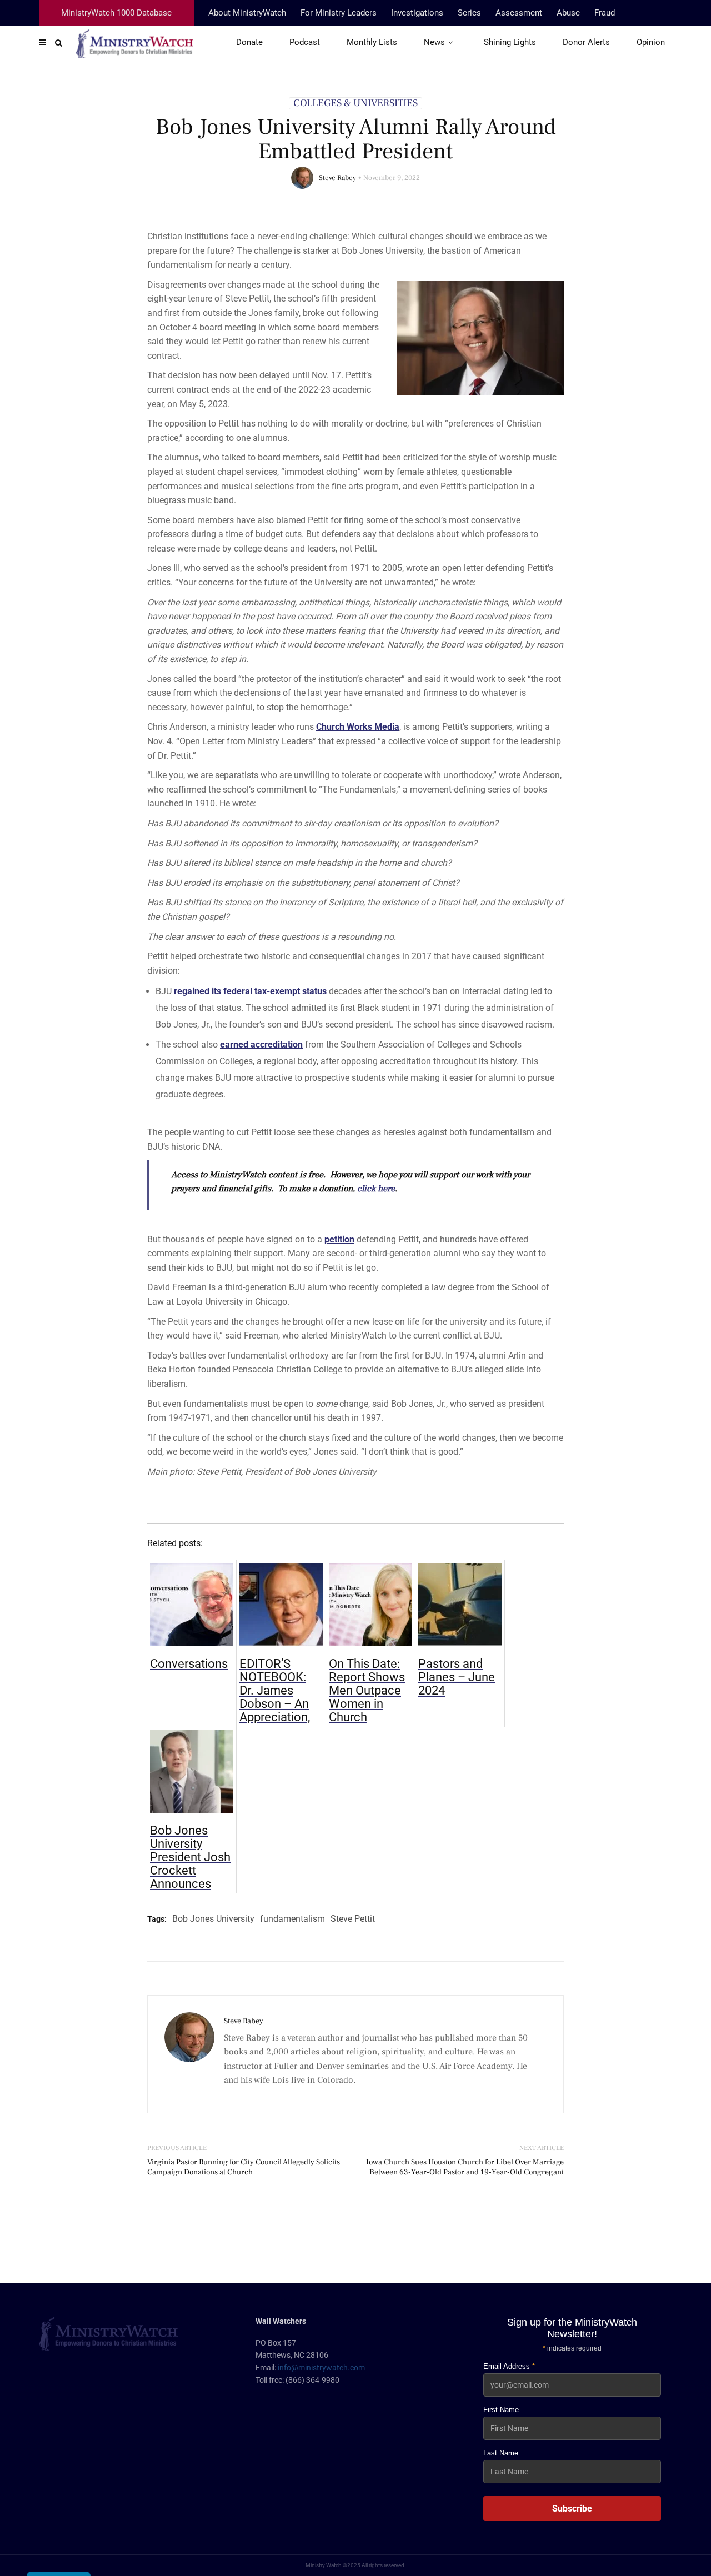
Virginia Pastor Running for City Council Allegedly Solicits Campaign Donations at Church (244, 2167)
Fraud (605, 13)
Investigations (417, 13)
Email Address (509, 2366)
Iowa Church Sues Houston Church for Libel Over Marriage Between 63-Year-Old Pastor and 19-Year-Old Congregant (465, 2167)
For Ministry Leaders (339, 13)
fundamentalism (292, 1919)
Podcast (305, 42)
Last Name (501, 2453)
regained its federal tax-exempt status (250, 991)
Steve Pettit (353, 1919)
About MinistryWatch (247, 13)
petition (339, 1239)
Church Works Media (358, 727)
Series (469, 13)
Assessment (519, 13)
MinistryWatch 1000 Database (116, 13)
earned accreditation (261, 1044)
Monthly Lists (372, 42)
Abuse (568, 13)
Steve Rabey (337, 178)
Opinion (651, 42)
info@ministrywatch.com (321, 2368)
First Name (501, 2410)
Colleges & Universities (355, 103)
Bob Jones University (213, 1919)
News (434, 42)
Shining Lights (510, 42)
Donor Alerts (586, 42)
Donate (249, 42)
